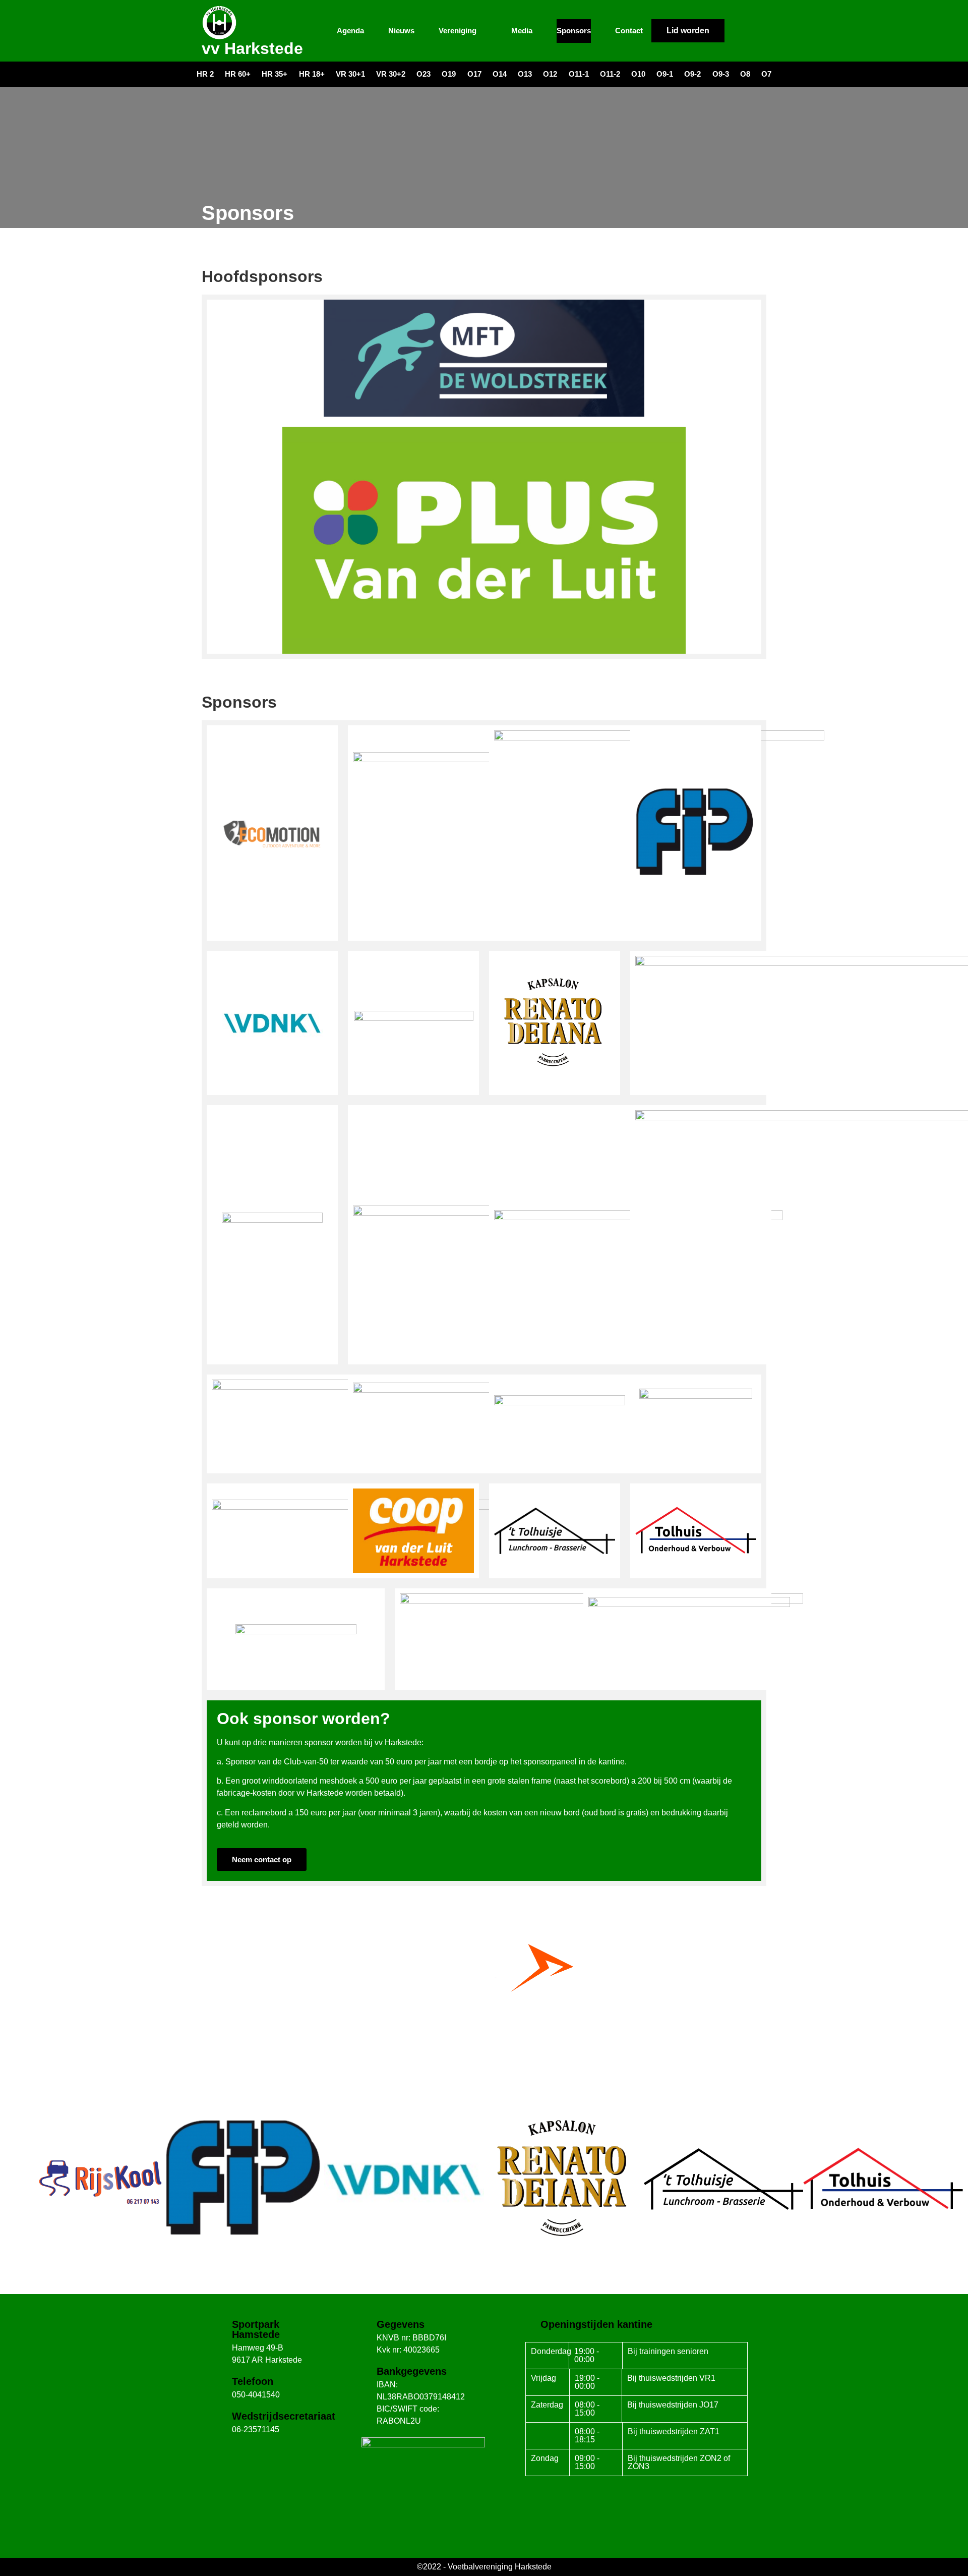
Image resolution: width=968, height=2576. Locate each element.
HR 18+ (312, 74)
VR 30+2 (391, 74)
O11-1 (579, 74)
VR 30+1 (350, 74)
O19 (449, 74)
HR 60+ (238, 74)
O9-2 (692, 74)
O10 (638, 74)
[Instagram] (756, 31)
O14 (500, 74)
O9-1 (665, 74)
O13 (525, 74)
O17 (474, 74)
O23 (423, 74)
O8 (745, 74)
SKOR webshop (484, 2038)
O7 (766, 74)
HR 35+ (275, 74)
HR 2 (205, 74)
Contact (629, 31)
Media (522, 31)
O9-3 (721, 74)
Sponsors (574, 31)
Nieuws (401, 31)
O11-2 (610, 74)
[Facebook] (738, 31)
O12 (550, 74)
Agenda (350, 31)
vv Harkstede (252, 48)
